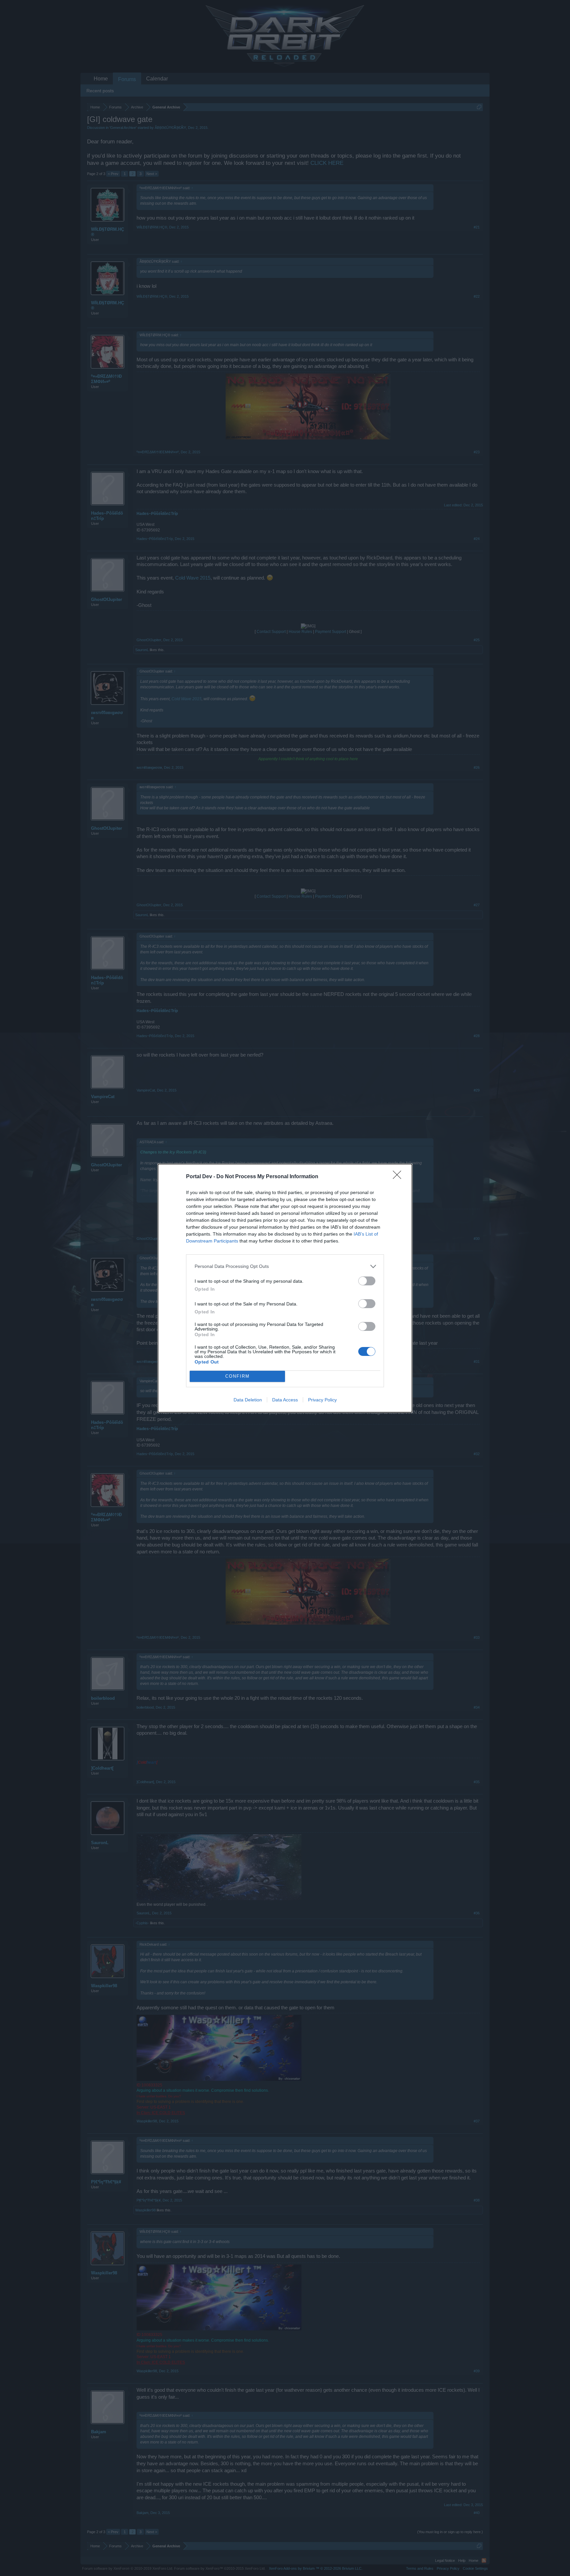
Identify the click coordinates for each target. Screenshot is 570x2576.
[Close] (399, 1177)
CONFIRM (237, 1376)
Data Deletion (248, 1400)
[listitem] (285, 1266)
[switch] (367, 1281)
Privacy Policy (322, 1400)
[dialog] (285, 1288)
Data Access (285, 1400)
